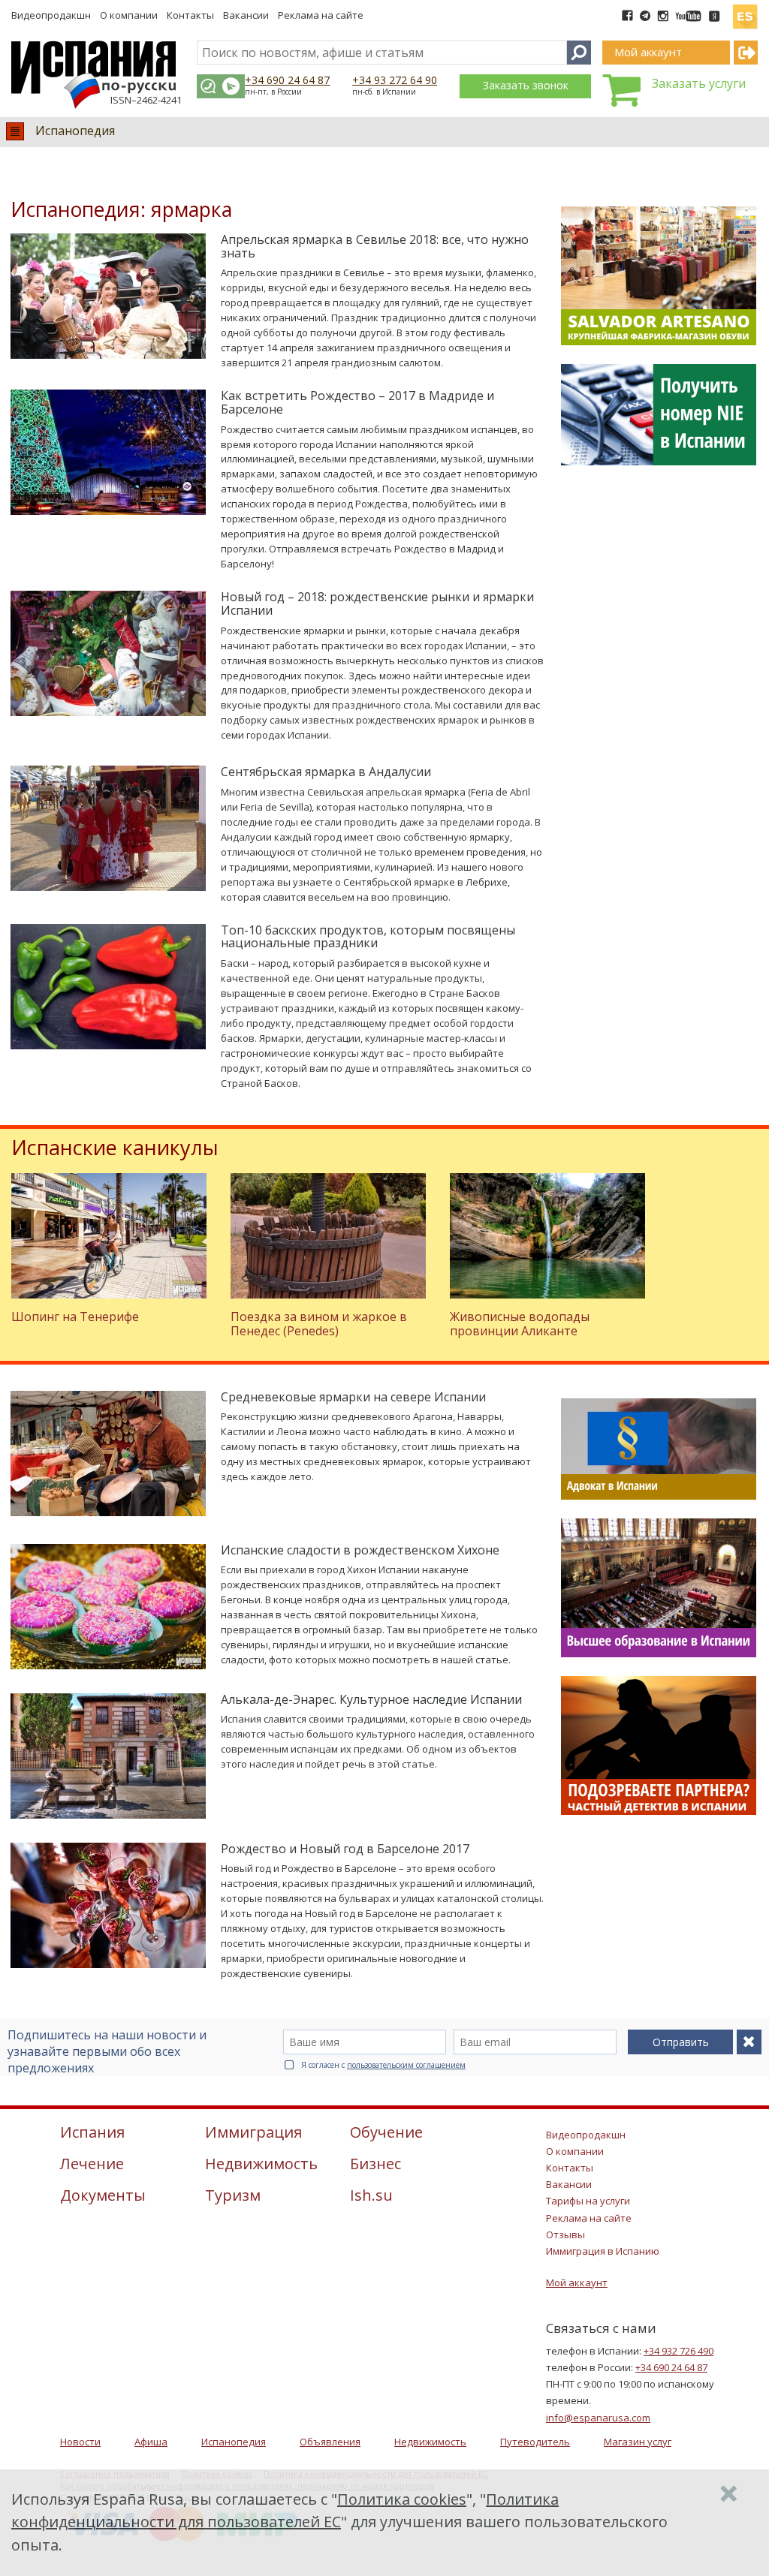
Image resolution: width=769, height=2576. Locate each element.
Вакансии (246, 15)
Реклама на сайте (321, 15)
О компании (129, 15)
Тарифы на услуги (588, 2201)
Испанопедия (75, 131)
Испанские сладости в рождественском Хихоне (360, 1550)
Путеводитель (535, 2442)
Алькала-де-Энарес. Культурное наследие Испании (371, 1699)
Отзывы (565, 2234)
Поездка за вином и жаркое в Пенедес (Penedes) (319, 1324)
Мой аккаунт (577, 2283)
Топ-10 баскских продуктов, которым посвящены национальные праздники (368, 937)
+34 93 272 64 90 (395, 80)
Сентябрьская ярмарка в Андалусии (326, 772)
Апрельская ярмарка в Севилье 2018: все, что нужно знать (375, 246)
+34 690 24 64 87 (287, 80)
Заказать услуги (699, 83)
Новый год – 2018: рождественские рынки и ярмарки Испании (377, 603)
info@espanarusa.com (598, 2418)
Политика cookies (402, 2499)
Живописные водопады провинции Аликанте (520, 1324)
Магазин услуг (638, 2442)
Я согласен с (383, 2065)
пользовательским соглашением (406, 2065)
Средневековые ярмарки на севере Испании (353, 1397)
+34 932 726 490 (679, 2351)
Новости (80, 2442)
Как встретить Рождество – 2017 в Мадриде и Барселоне (357, 402)
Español (745, 11)
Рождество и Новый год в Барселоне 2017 (345, 1849)
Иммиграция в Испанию (603, 2251)
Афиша (151, 2442)
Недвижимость (430, 2442)
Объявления (330, 2442)
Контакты (190, 15)
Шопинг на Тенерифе (75, 1317)
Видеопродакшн (51, 15)
